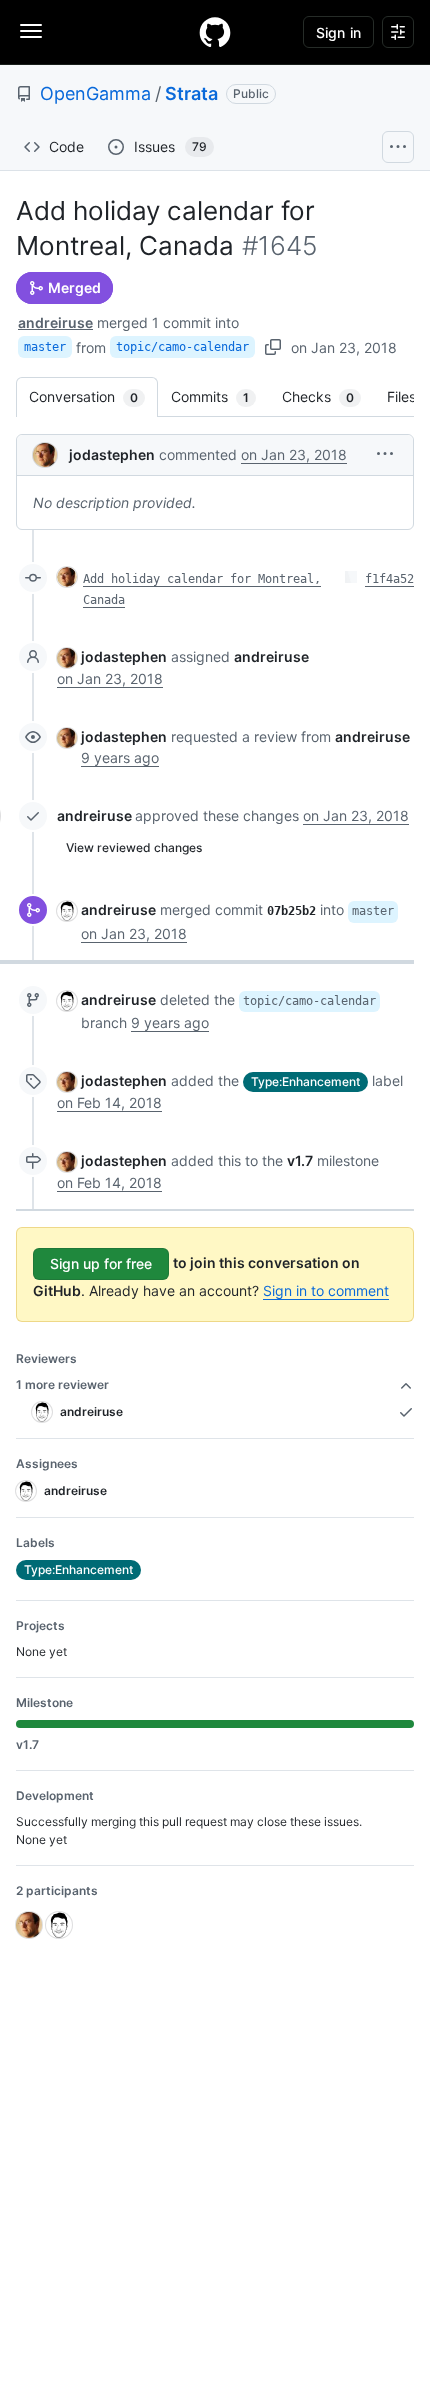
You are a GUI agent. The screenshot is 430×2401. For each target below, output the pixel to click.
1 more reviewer (62, 1384)
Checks (328, 396)
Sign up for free (101, 1263)
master (45, 347)
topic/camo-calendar (182, 347)
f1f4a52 (389, 579)
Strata (191, 93)
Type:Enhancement (305, 1081)
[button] (385, 453)
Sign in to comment (326, 1290)
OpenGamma (95, 93)
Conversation (93, 396)
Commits (220, 396)
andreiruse (55, 322)
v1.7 (300, 1160)
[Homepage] (215, 32)
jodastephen (112, 454)
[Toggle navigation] (31, 31)
